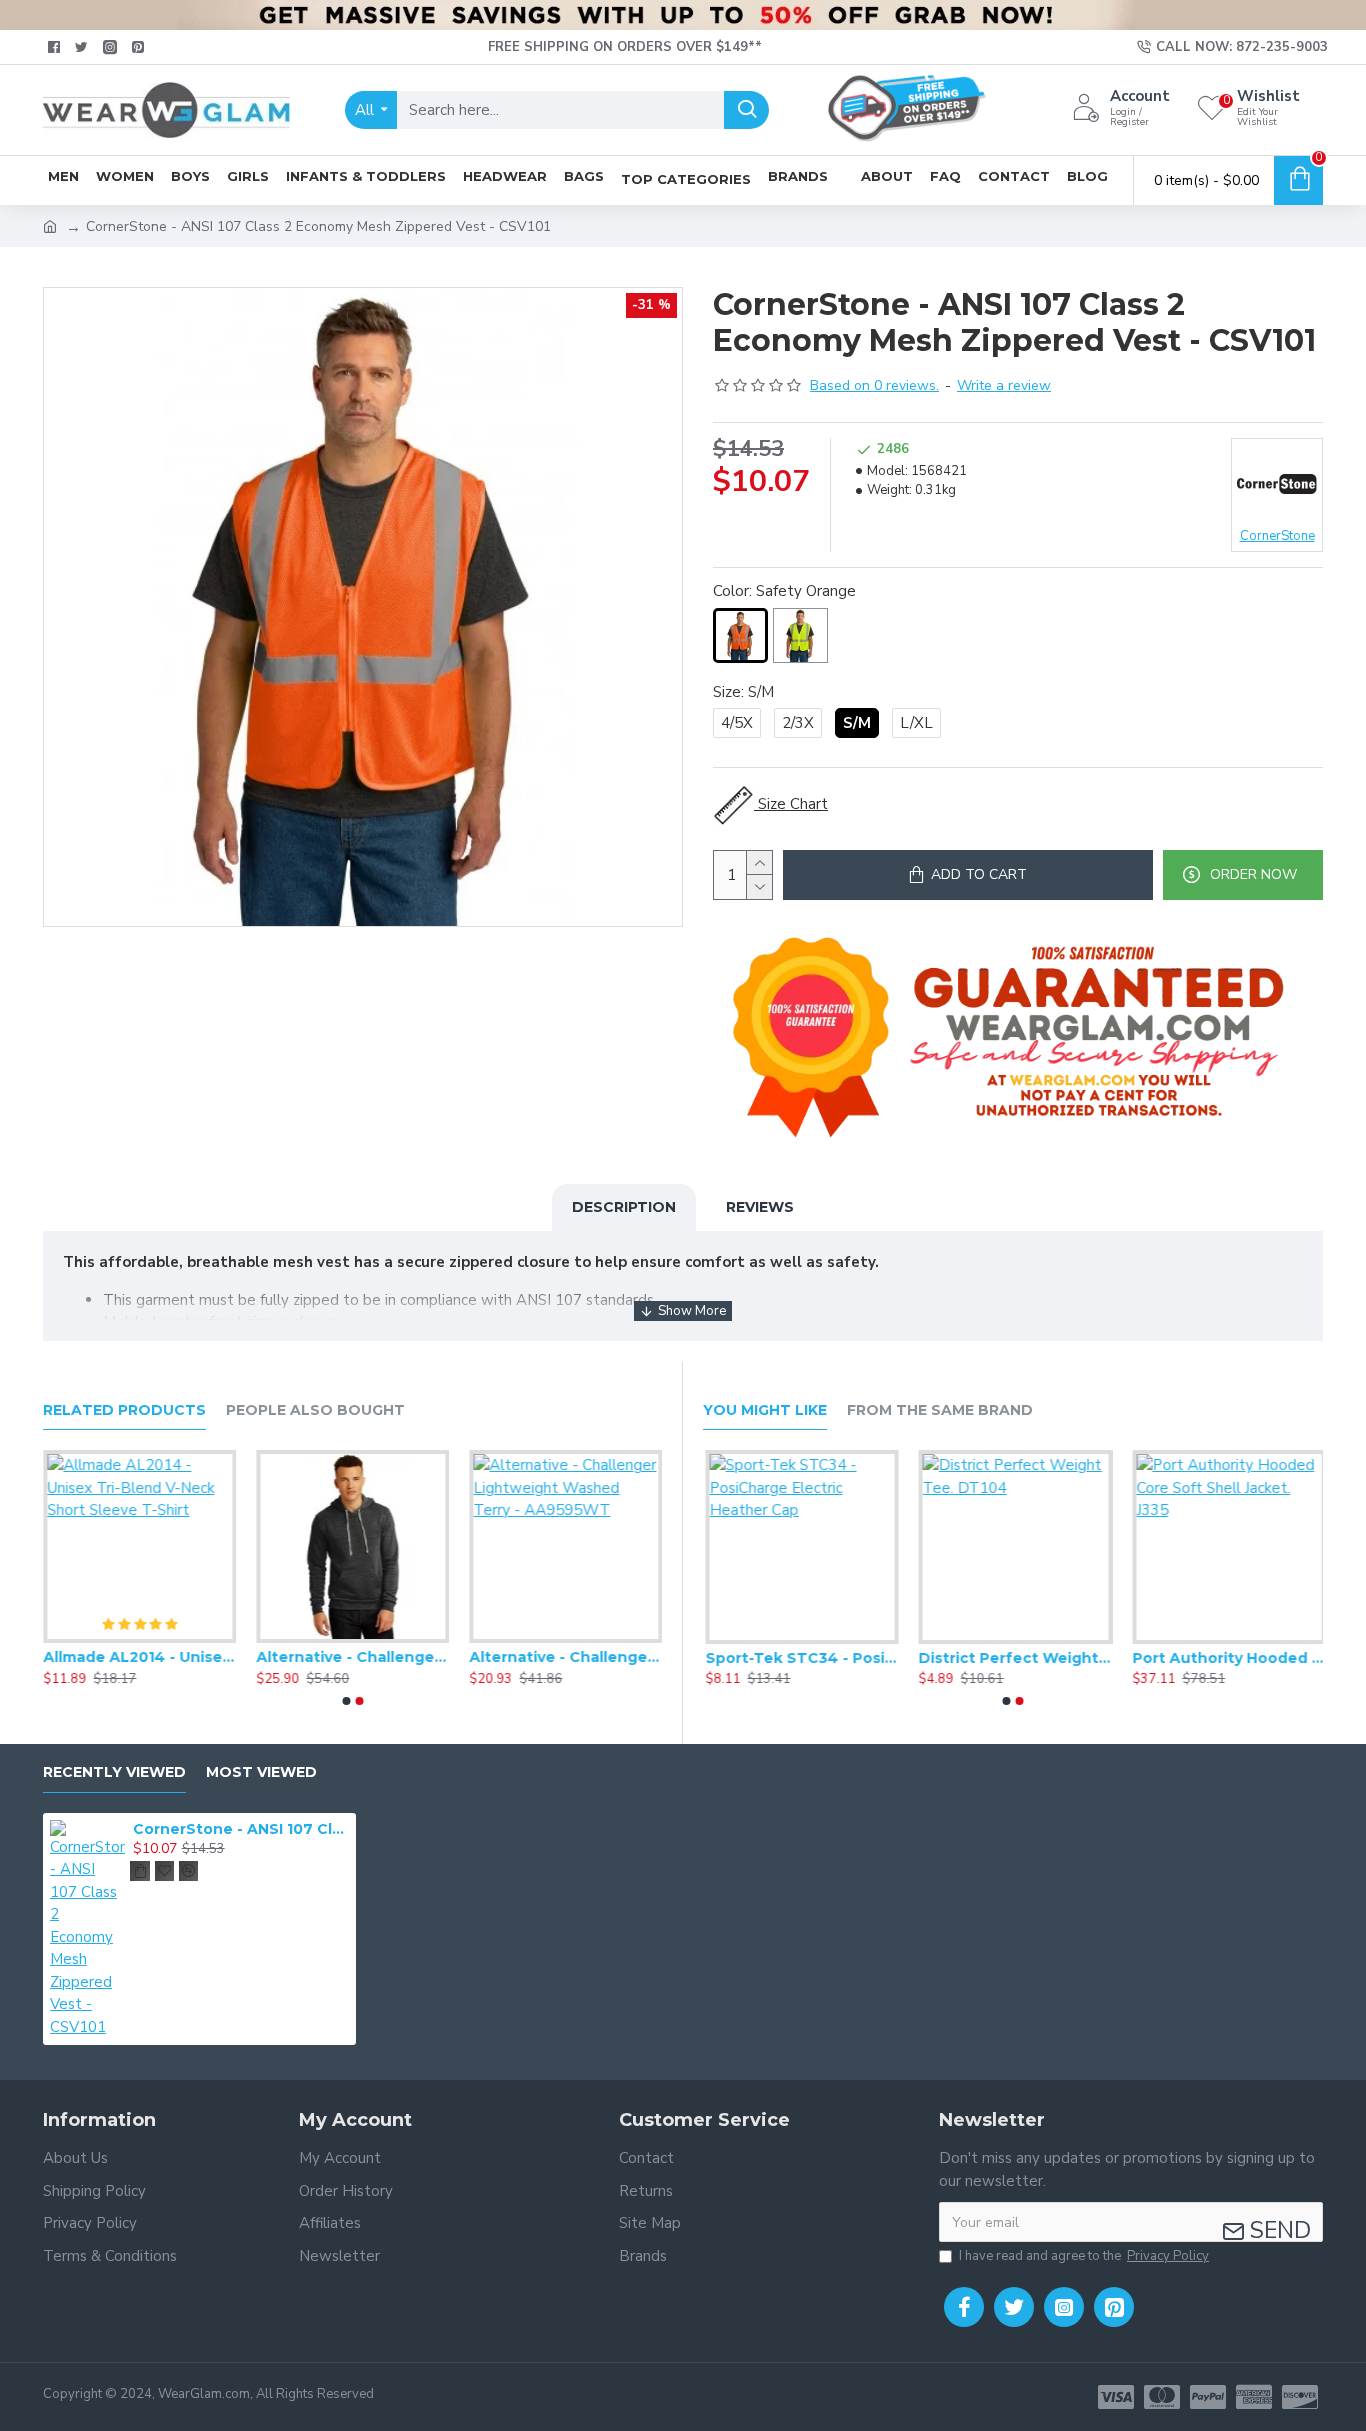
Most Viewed (261, 1772)
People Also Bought (315, 1410)
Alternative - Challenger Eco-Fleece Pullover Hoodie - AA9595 (352, 1657)
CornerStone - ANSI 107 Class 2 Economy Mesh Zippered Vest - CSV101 (241, 1829)
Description (624, 1207)
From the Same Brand (940, 1410)
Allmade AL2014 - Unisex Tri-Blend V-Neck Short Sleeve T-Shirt (139, 1657)
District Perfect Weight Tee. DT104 (1012, 1658)
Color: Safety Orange (784, 591)
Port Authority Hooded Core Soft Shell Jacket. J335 (1226, 1658)
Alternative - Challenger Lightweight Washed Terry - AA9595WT (565, 1657)
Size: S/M (743, 692)
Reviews (760, 1207)
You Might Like (765, 1410)
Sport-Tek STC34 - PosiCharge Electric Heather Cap (799, 1658)
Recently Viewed (114, 1772)
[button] (346, 1701)
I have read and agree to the (1084, 2256)
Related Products (124, 1410)
